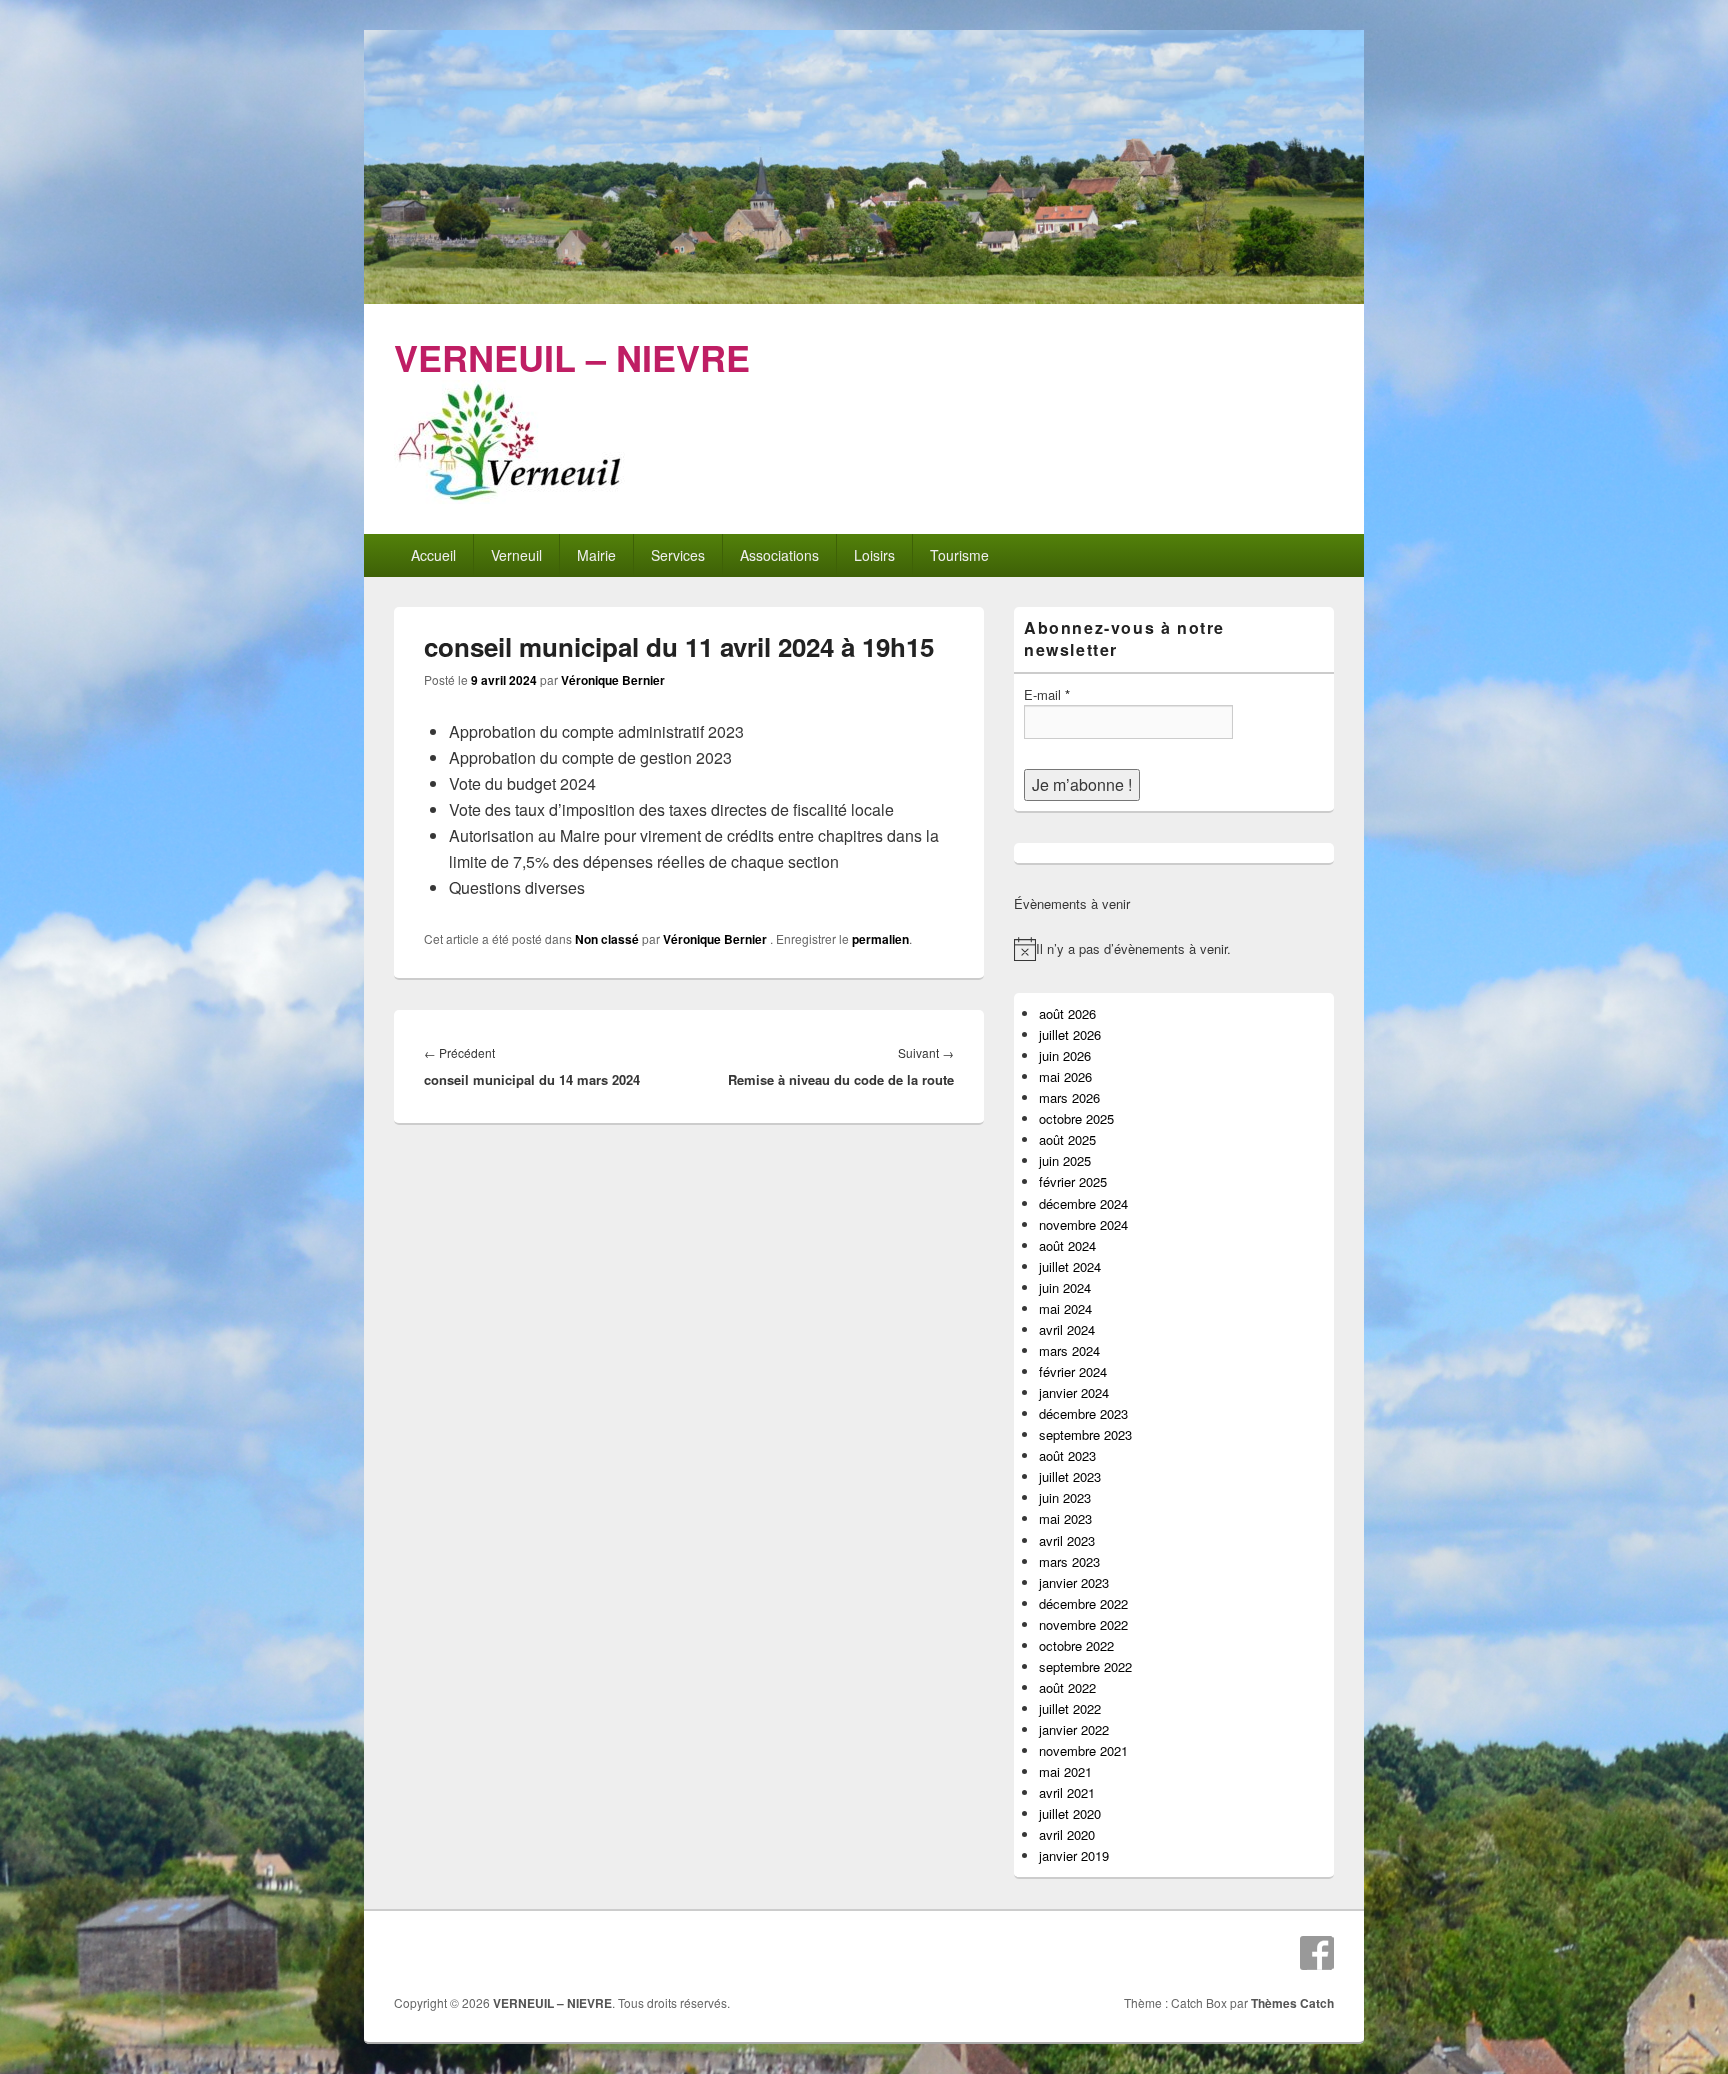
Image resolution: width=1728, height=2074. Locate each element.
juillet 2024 (1070, 1266)
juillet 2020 (1070, 1813)
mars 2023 (1069, 1561)
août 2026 (1067, 1013)
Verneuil (516, 555)
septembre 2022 (1085, 1666)
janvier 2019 (1074, 1855)
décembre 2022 (1083, 1603)
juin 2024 (1065, 1287)
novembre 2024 (1083, 1224)
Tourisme (959, 555)
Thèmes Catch (1292, 2003)
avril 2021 (1067, 1792)
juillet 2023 (1070, 1476)
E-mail (1047, 694)
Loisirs (874, 555)
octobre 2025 (1076, 1118)
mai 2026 (1065, 1076)
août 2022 (1067, 1687)
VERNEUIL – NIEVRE (572, 357)
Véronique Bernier (613, 680)
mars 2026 (1069, 1097)
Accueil (433, 555)
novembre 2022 (1083, 1624)
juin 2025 (1065, 1160)
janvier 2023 (1074, 1582)
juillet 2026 (1070, 1034)
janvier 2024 (1074, 1392)
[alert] (1174, 949)
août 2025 (1067, 1139)
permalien (880, 939)
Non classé (607, 939)
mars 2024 (1069, 1350)
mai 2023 (1065, 1518)
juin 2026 (1065, 1055)
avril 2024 (1067, 1329)
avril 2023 (1067, 1540)
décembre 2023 (1083, 1413)
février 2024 (1073, 1371)
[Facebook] (1317, 1953)
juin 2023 (1065, 1497)
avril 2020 (1067, 1834)
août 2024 (1067, 1245)
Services (678, 555)
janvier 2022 (1074, 1729)
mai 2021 (1065, 1771)
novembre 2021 (1083, 1750)
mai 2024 (1065, 1308)
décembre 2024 (1083, 1203)
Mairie (596, 555)
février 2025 (1073, 1181)
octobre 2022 (1076, 1645)
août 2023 (1067, 1455)
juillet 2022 (1070, 1708)
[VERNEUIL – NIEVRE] (864, 297)
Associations (779, 555)
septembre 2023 (1085, 1434)
